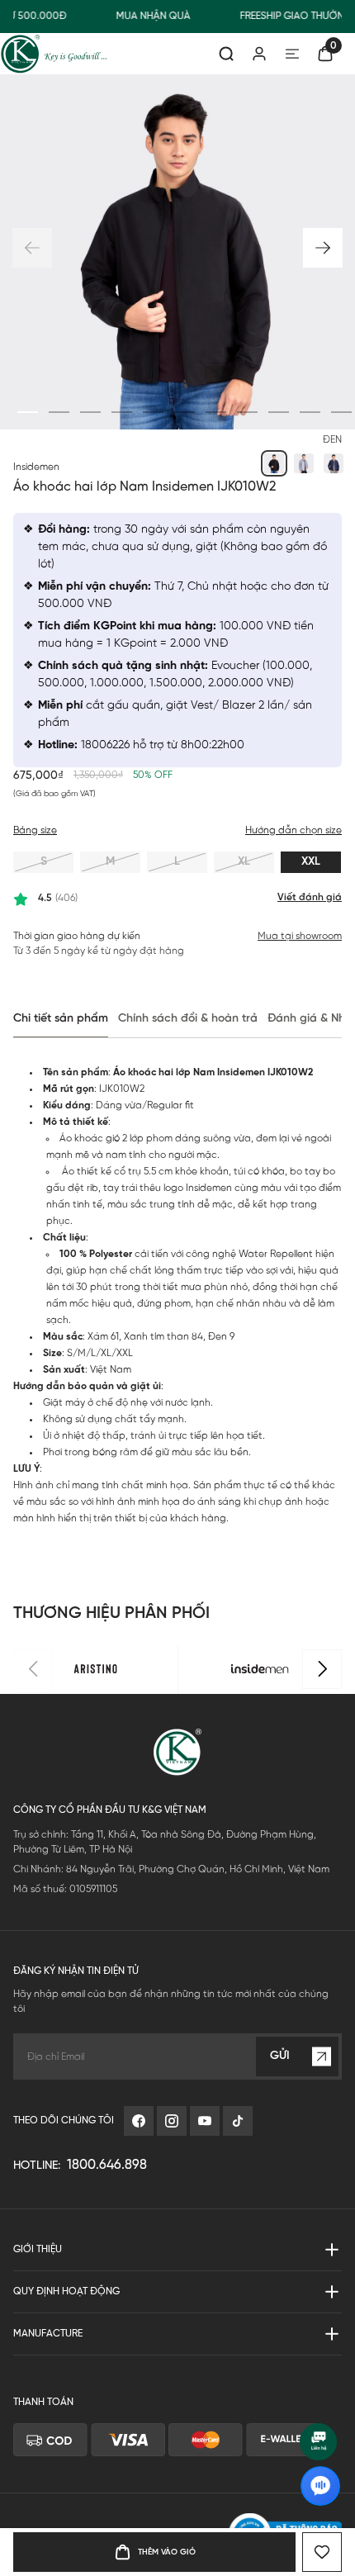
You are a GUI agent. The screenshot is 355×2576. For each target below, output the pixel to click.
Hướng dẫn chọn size (293, 830)
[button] (323, 248)
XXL (311, 862)
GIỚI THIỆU (38, 2284)
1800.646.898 (107, 2200)
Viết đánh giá (310, 897)
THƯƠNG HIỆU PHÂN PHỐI (111, 1648)
